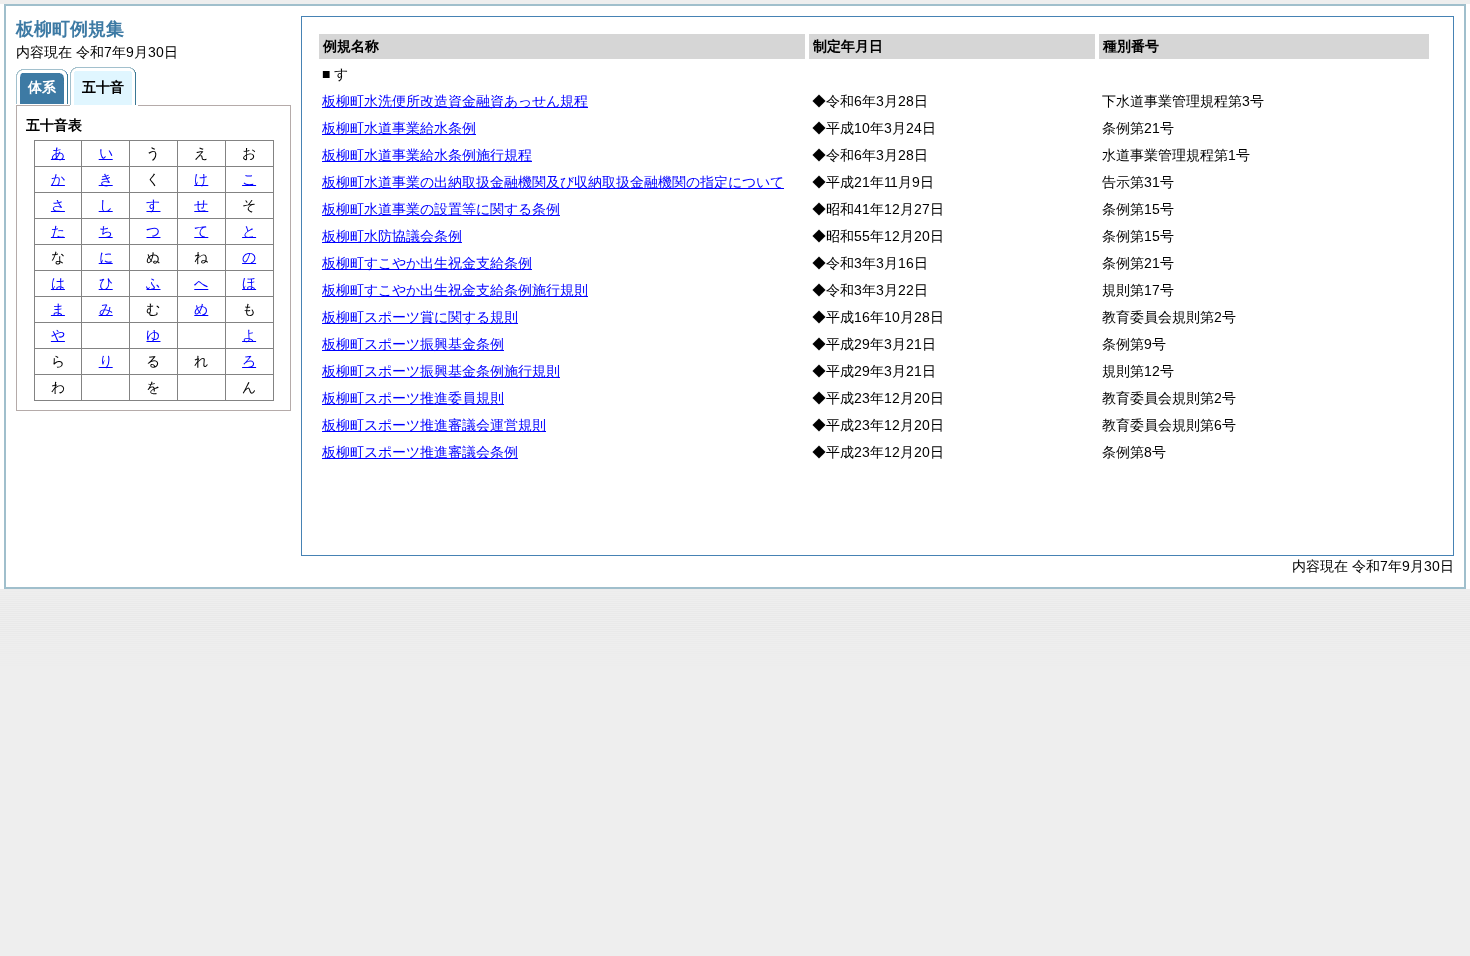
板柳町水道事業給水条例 (399, 128)
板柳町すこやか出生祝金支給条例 (427, 263)
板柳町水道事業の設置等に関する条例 (441, 209)
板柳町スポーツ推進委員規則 (413, 398)
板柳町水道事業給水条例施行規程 (427, 155)
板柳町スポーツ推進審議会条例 (420, 452)
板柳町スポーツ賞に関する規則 (420, 317)
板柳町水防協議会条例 (392, 236)
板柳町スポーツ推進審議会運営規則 (434, 425)
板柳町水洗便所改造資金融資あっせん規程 (455, 101)
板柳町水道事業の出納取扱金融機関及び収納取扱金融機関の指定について (553, 182)
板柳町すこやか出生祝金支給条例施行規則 (455, 290)
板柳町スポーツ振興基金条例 (413, 344)
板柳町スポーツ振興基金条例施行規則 (441, 371)
